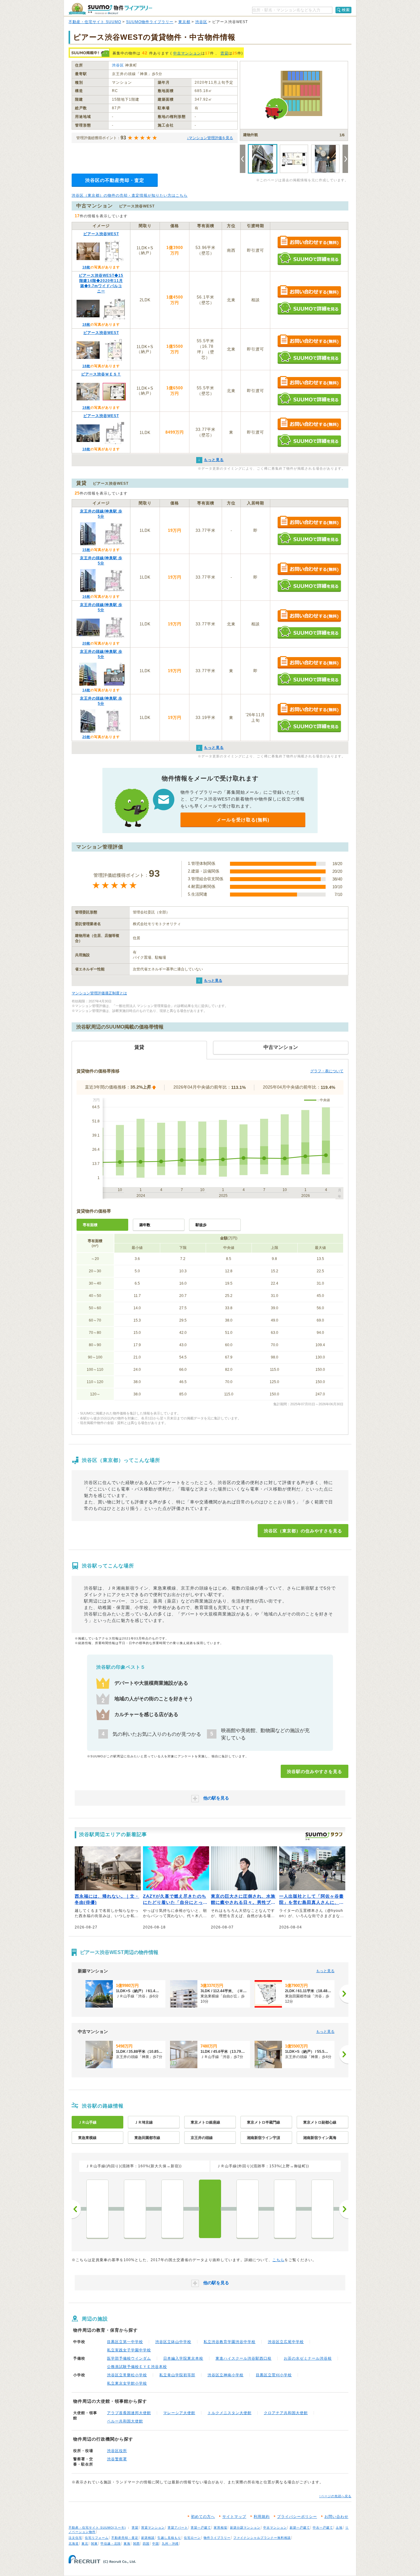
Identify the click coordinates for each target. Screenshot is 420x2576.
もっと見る (213, 981)
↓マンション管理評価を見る (210, 138)
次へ (344, 2209)
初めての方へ (203, 2517)
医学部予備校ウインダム (129, 2358)
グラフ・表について (327, 1071)
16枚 (86, 596)
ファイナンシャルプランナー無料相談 (262, 2538)
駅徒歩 (201, 1225)
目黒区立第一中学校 (125, 2342)
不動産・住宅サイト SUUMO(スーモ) (97, 2528)
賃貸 (224, 53)
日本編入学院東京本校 (183, 2358)
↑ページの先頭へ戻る (335, 2496)
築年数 (145, 1225)
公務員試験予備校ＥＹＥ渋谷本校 (137, 2367)
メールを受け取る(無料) (243, 820)
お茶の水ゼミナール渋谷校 (308, 2358)
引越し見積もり (169, 2538)
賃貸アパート (178, 2528)
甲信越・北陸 (111, 2544)
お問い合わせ (336, 2517)
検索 (346, 10)
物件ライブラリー (217, 2538)
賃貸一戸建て (201, 2528)
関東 (94, 2544)
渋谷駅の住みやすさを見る (315, 1772)
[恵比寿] (172, 2209)
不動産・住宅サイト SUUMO (95, 22)
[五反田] (97, 2209)
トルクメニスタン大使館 (230, 2413)
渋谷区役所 (117, 2451)
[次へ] (344, 1994)
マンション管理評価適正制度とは (99, 993)
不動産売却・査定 (125, 2538)
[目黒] (135, 2209)
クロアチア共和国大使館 (286, 2413)
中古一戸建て (323, 2528)
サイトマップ (234, 2517)
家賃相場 (220, 2528)
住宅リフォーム (97, 2538)
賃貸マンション (153, 2528)
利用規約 (262, 2517)
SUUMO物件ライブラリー (150, 22)
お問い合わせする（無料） (309, 242)
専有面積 (90, 1225)
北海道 (74, 2544)
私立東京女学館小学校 (127, 2383)
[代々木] (285, 2209)
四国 (146, 2544)
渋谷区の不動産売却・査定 (115, 180)
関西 (137, 2544)
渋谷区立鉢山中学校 (173, 2342)
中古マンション (187, 53)
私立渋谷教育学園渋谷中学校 (230, 2342)
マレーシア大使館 (179, 2413)
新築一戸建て (300, 2528)
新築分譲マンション (245, 2528)
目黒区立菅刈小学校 (274, 2375)
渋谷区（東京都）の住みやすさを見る (303, 1531)
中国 (156, 2544)
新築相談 (148, 2538)
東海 (127, 2544)
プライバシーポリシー (297, 2517)
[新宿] (323, 2209)
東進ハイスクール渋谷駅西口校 (244, 2358)
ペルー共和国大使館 (125, 2421)
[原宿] (248, 2209)
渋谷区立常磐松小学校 (127, 2375)
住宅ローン (192, 2538)
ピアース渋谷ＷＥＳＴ (101, 374)
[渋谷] (210, 2209)
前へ (76, 2209)
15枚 (86, 550)
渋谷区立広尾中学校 (286, 2342)
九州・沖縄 (170, 2544)
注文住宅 (75, 2538)
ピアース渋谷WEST (101, 234)
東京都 (184, 22)
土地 (339, 2528)
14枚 (86, 690)
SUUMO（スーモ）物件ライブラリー (110, 9)
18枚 (86, 267)
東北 (85, 2544)
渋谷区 (201, 22)
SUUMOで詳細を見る (309, 259)
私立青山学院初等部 (177, 2375)
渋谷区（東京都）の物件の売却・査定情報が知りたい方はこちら (130, 195)
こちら (278, 2260)
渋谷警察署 (117, 2459)
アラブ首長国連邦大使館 (129, 2413)
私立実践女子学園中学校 (129, 2350)
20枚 (86, 643)
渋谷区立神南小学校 (226, 2375)
